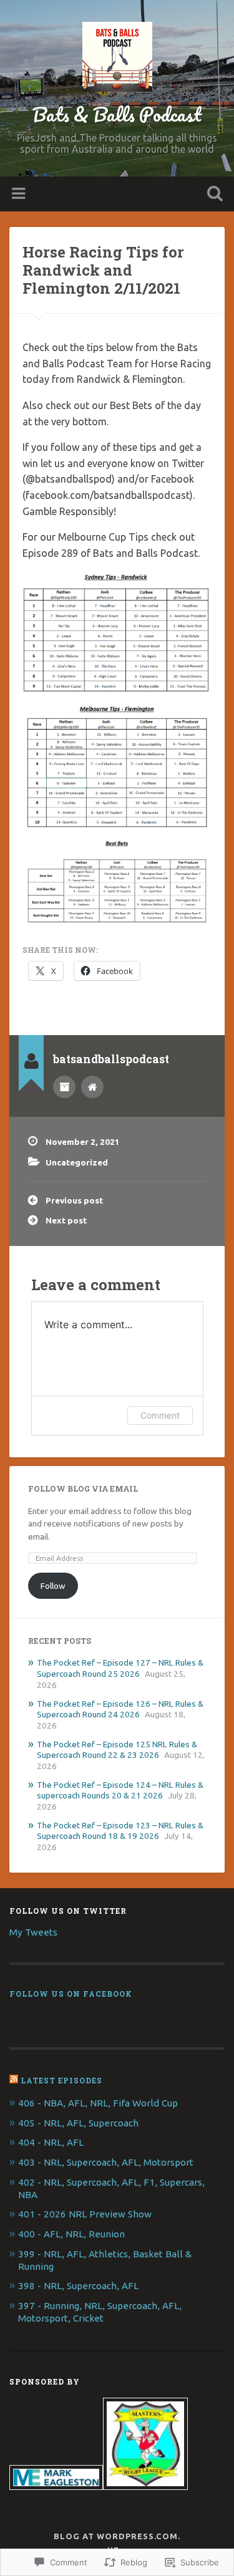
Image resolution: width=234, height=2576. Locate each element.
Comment (160, 1415)
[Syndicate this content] (14, 2080)
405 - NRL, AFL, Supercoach (78, 2123)
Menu (20, 194)
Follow (53, 1586)
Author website (92, 1087)
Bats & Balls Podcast (117, 114)
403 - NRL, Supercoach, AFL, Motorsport (106, 2162)
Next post (66, 1220)
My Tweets (33, 1932)
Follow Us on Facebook (71, 1994)
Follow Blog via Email (83, 1488)
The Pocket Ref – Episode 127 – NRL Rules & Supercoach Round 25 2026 (120, 1668)
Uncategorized (77, 1162)
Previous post (74, 1200)
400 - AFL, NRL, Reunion (71, 2234)
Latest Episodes (61, 2080)
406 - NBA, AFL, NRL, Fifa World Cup (98, 2103)
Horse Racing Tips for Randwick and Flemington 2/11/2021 (103, 270)
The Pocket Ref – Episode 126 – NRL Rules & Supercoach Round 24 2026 (120, 1709)
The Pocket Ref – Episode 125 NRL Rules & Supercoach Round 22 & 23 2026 (117, 1750)
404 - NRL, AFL (51, 2142)
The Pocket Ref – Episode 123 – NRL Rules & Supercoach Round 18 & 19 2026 (120, 1831)
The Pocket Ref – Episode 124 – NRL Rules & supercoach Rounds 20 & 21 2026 (120, 1790)
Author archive (64, 1087)
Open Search (212, 195)
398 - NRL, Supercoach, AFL (78, 2286)
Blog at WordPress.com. (117, 2536)
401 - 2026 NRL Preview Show (85, 2214)
